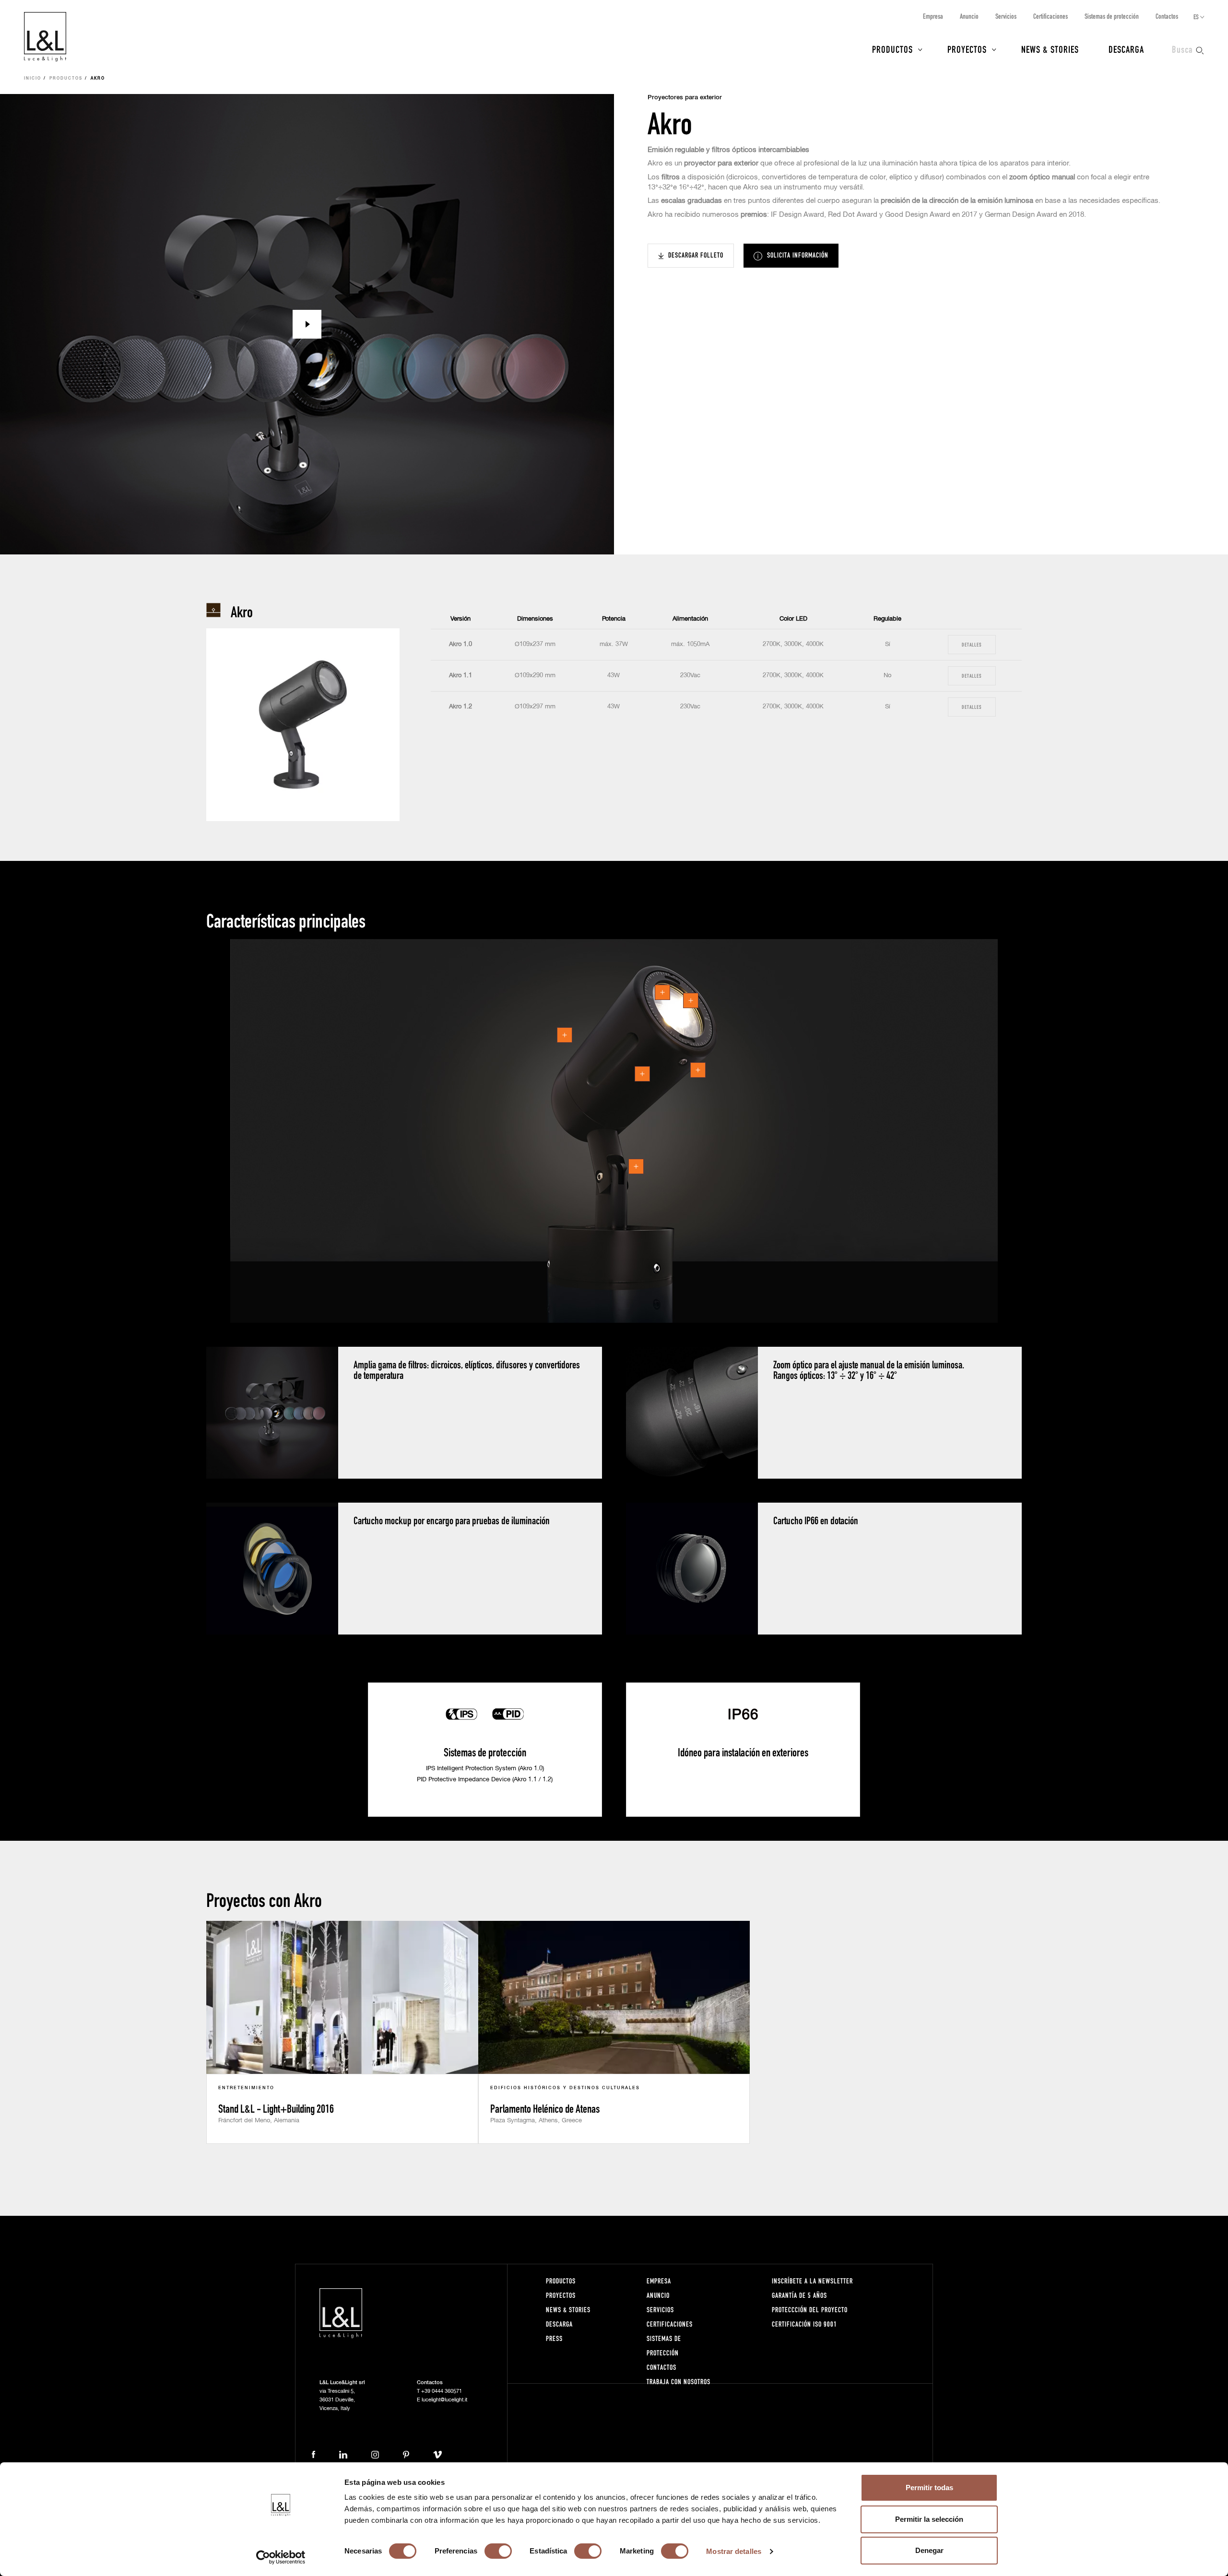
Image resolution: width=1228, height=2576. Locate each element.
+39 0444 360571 (442, 2391)
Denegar (929, 2550)
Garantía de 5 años (799, 2295)
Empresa (933, 16)
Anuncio (969, 16)
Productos (892, 49)
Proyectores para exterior (685, 98)
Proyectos (967, 49)
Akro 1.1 (460, 676)
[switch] (498, 2551)
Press (554, 2338)
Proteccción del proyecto (810, 2310)
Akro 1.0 (460, 644)
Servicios (1006, 16)
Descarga (1126, 49)
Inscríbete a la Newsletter (812, 2281)
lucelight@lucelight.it (444, 2400)
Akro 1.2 (460, 707)
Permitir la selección (929, 2519)
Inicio (33, 79)
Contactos (1167, 16)
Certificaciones (1051, 16)
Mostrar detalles (734, 2551)
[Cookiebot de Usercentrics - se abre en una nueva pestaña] (281, 2557)
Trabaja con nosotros (679, 2382)
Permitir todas (929, 2488)
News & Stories (1050, 49)
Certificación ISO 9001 (804, 2324)
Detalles (972, 644)
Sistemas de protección (1112, 16)
